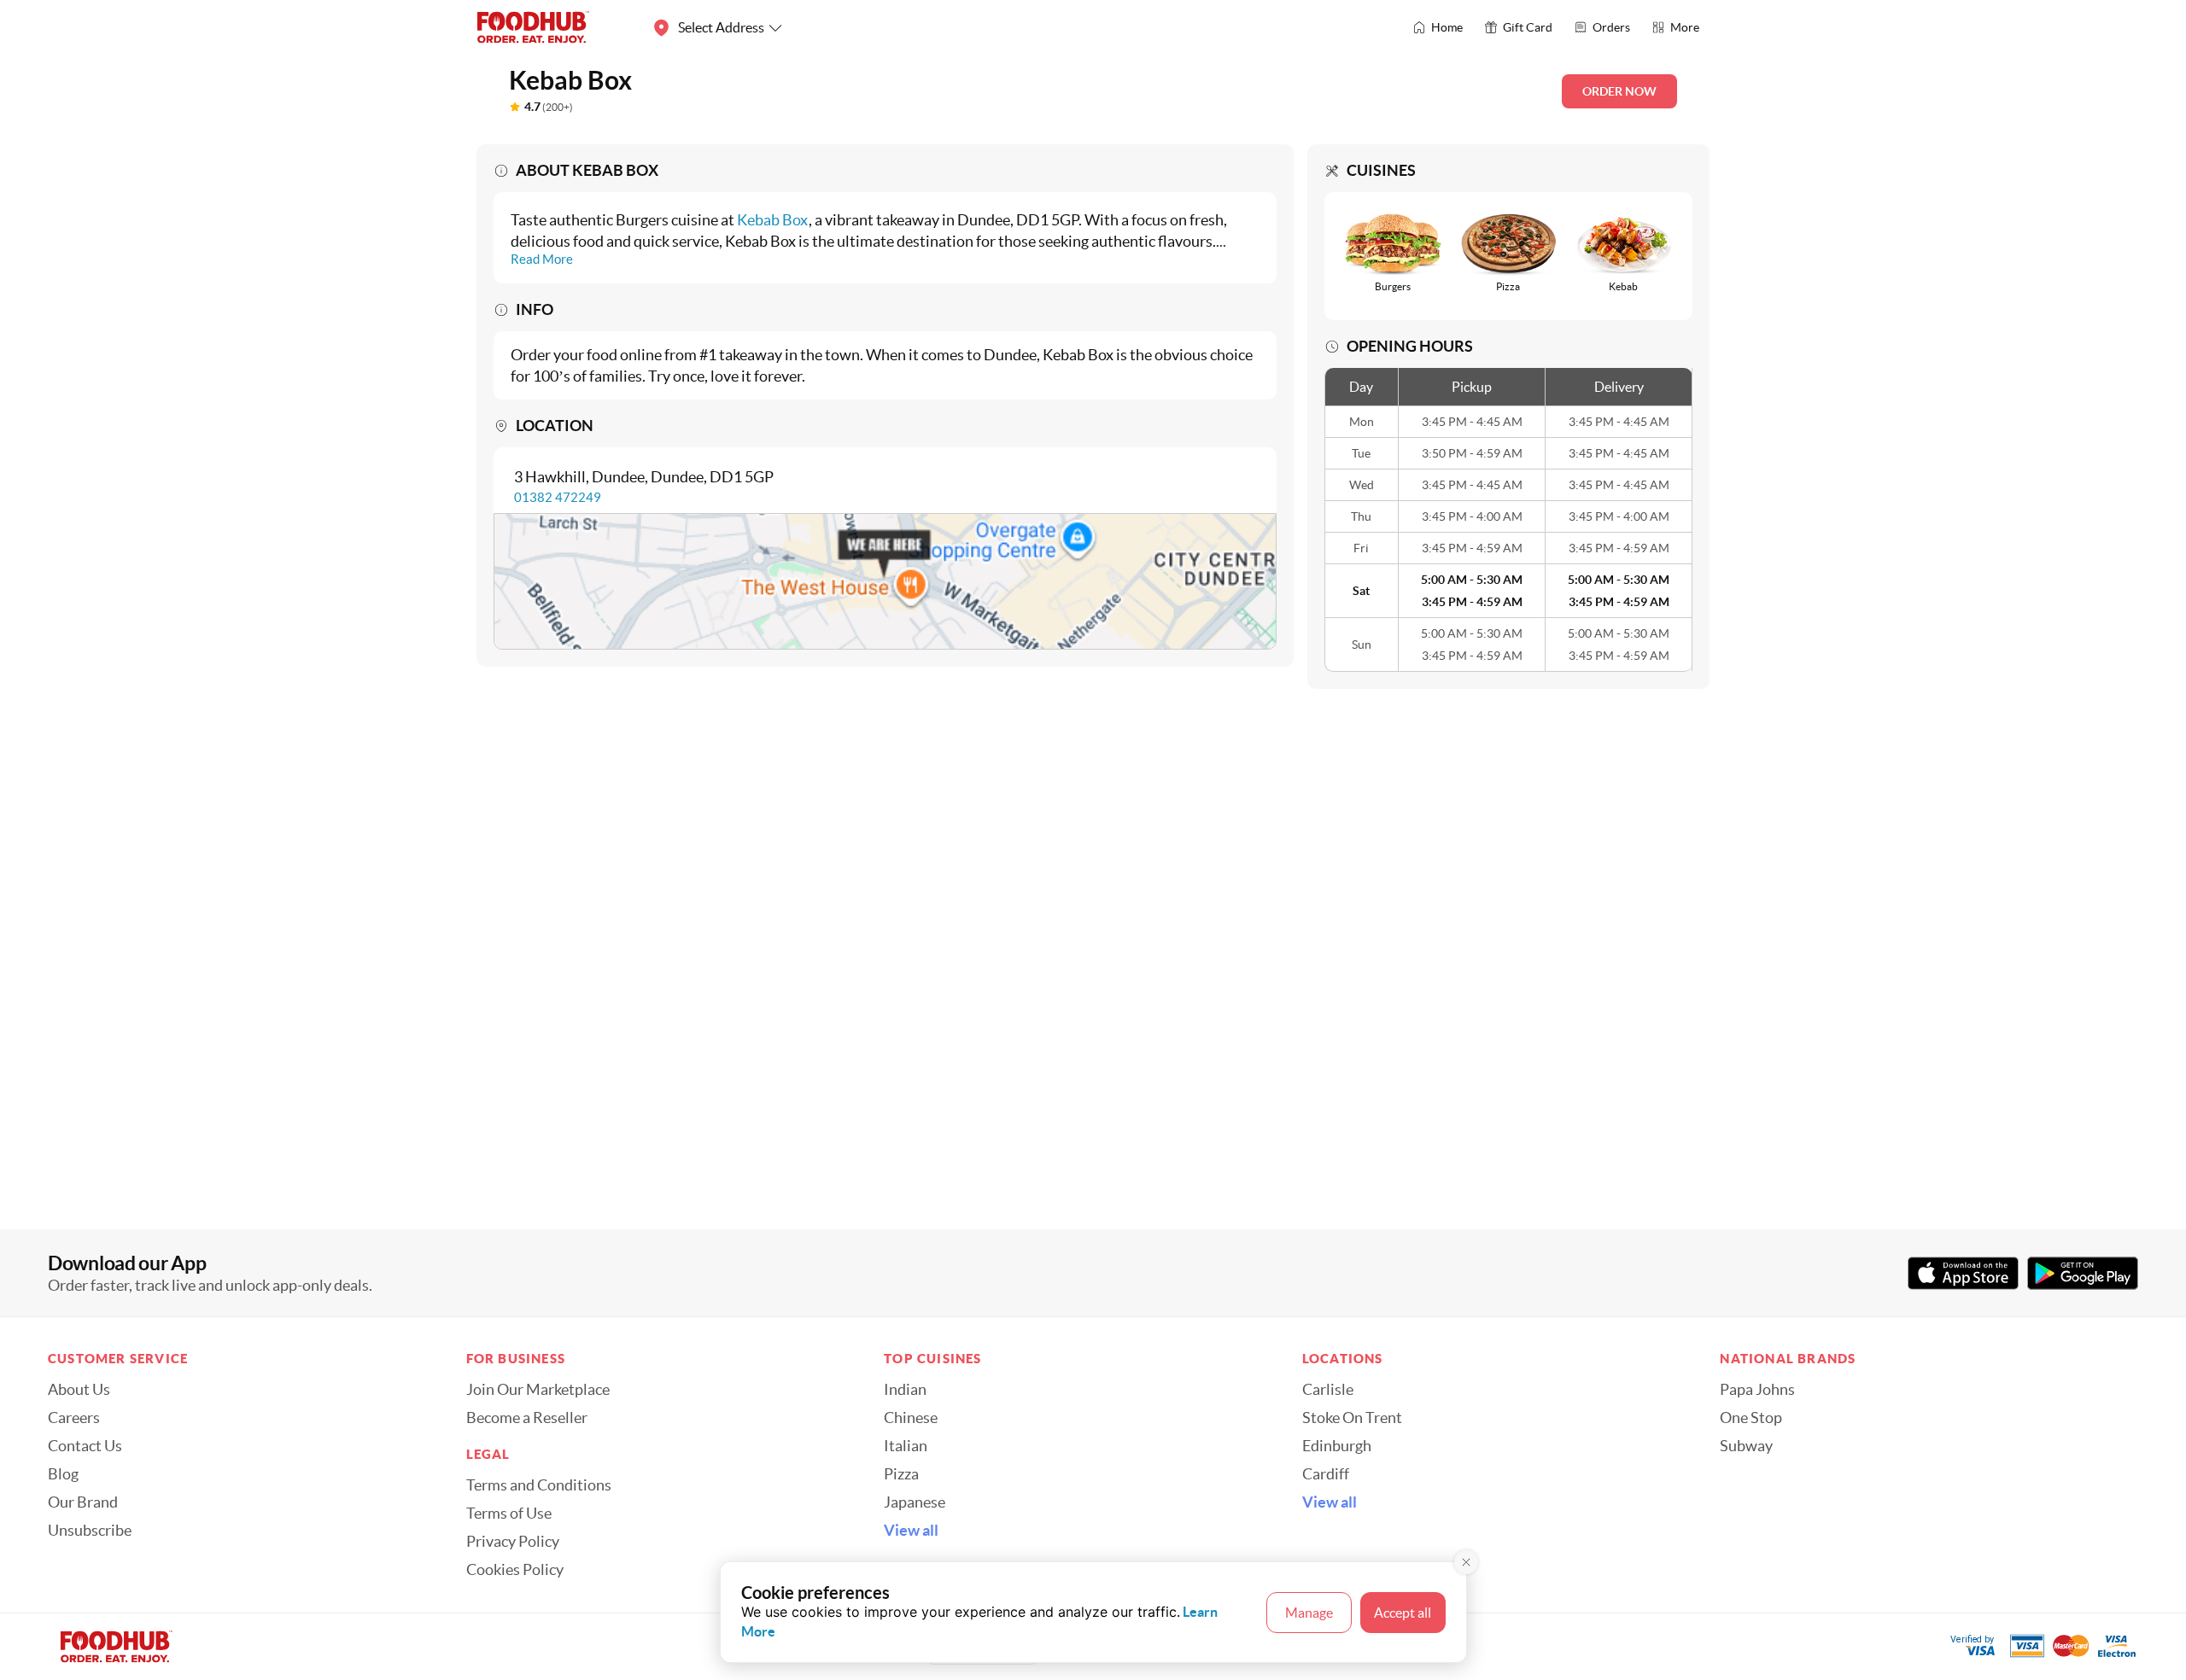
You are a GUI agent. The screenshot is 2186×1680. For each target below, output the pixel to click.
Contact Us (85, 1446)
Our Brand (83, 1502)
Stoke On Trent (1352, 1418)
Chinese (911, 1418)
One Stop (1751, 1418)
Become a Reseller (527, 1418)
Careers (74, 1418)
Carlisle (1328, 1390)
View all (911, 1531)
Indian (905, 1390)
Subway (1746, 1446)
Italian (906, 1446)
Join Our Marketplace (538, 1390)
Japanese (915, 1502)
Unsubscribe (90, 1531)
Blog (63, 1474)
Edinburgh (1337, 1446)
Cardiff (1326, 1474)
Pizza (901, 1474)
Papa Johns (1757, 1390)
